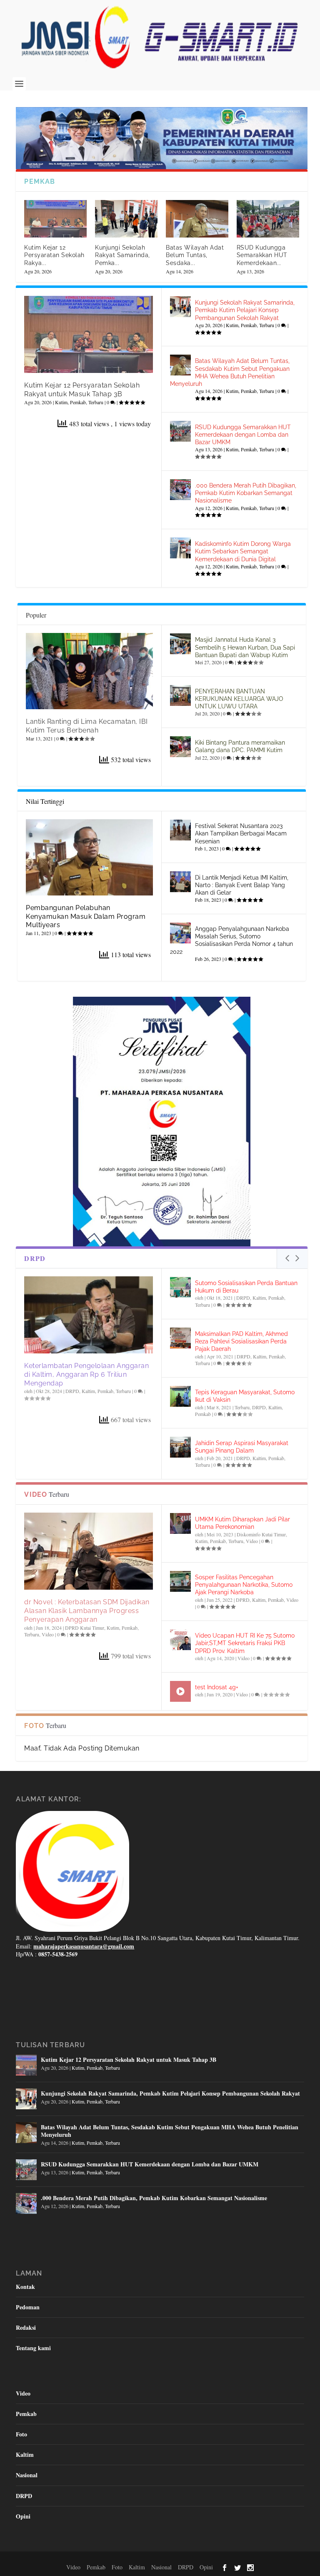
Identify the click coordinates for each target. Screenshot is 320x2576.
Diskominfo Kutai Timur (261, 1534)
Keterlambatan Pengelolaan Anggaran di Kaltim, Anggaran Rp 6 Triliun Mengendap (86, 1374)
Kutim (61, 402)
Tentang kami (33, 2348)
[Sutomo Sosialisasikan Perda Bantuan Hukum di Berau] (180, 1287)
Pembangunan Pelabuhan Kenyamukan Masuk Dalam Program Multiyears (86, 917)
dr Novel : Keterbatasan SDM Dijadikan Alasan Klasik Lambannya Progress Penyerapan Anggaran (87, 1611)
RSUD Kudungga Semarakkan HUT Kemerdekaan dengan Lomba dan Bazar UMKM (243, 435)
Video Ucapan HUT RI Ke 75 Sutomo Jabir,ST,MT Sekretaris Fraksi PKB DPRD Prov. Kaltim (245, 1643)
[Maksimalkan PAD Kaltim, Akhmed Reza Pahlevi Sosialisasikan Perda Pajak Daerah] (180, 1338)
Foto (21, 2434)
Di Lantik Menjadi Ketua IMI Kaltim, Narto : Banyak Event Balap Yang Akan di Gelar (242, 885)
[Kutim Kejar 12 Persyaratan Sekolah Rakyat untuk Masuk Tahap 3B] (89, 334)
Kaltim (88, 1391)
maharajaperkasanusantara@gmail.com (84, 1946)
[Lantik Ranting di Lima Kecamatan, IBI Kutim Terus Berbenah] (89, 671)
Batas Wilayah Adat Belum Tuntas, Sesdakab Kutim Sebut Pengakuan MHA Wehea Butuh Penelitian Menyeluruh (170, 2131)
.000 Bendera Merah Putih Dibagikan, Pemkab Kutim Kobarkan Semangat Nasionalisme (246, 493)
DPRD (243, 1600)
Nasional (27, 2475)
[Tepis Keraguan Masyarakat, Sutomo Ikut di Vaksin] (180, 1396)
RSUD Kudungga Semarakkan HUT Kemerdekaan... (262, 255)
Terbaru (96, 402)
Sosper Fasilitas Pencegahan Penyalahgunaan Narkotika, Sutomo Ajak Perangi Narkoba (244, 1585)
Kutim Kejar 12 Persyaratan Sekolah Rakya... (54, 255)
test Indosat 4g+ (217, 1687)
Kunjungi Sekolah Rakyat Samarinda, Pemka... (122, 255)
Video (48, 1634)
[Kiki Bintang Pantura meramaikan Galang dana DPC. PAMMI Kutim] (180, 747)
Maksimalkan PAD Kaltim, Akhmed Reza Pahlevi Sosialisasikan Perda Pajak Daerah (241, 1341)
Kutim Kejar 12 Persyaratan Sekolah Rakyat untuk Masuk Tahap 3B (82, 390)
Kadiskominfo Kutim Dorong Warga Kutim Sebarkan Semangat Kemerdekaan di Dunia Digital (243, 551)
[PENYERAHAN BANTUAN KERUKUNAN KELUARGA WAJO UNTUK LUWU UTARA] (180, 695)
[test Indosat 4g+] (180, 1691)
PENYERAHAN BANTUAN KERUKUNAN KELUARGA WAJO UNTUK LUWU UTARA (239, 699)
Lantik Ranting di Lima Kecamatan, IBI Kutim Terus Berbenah (87, 726)
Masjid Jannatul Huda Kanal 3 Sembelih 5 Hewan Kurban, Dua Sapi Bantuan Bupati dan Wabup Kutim (245, 647)
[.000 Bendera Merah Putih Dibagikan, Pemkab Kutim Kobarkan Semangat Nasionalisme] (180, 490)
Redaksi (26, 2327)
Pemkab (78, 402)
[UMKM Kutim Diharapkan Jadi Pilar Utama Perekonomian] (180, 1523)
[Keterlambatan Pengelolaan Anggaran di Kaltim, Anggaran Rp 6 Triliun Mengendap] (89, 1315)
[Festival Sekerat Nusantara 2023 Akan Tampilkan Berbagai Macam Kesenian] (180, 830)
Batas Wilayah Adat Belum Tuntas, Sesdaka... (195, 255)
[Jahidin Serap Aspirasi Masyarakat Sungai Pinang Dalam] (180, 1447)
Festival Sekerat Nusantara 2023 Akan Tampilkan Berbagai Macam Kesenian (241, 833)
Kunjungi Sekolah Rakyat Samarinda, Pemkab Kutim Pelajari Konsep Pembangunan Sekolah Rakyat (245, 310)
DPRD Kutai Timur (85, 1628)
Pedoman (28, 2307)
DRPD (72, 1391)
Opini (23, 2516)
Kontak (25, 2287)
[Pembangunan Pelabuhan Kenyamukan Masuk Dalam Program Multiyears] (89, 857)
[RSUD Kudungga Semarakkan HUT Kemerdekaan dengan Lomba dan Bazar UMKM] (180, 431)
